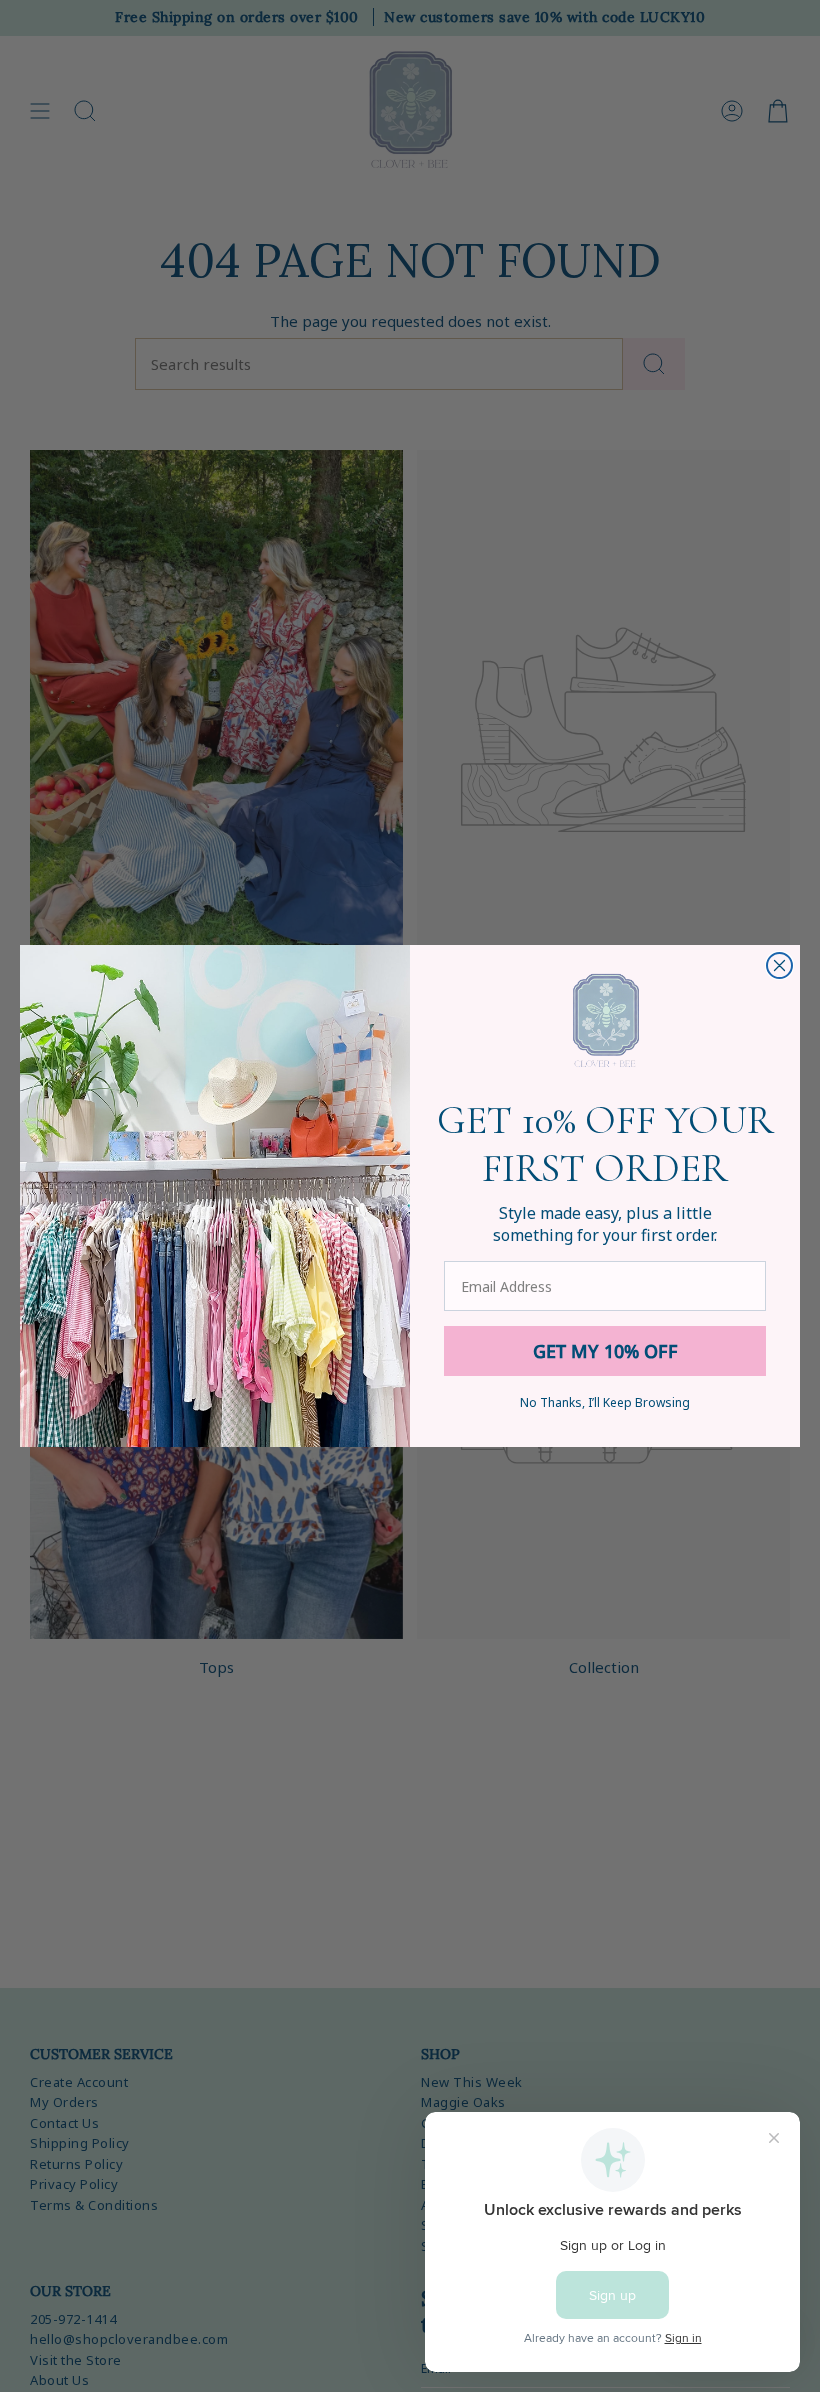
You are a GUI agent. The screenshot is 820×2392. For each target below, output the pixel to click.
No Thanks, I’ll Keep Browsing (605, 1402)
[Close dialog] (779, 965)
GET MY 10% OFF (605, 1351)
